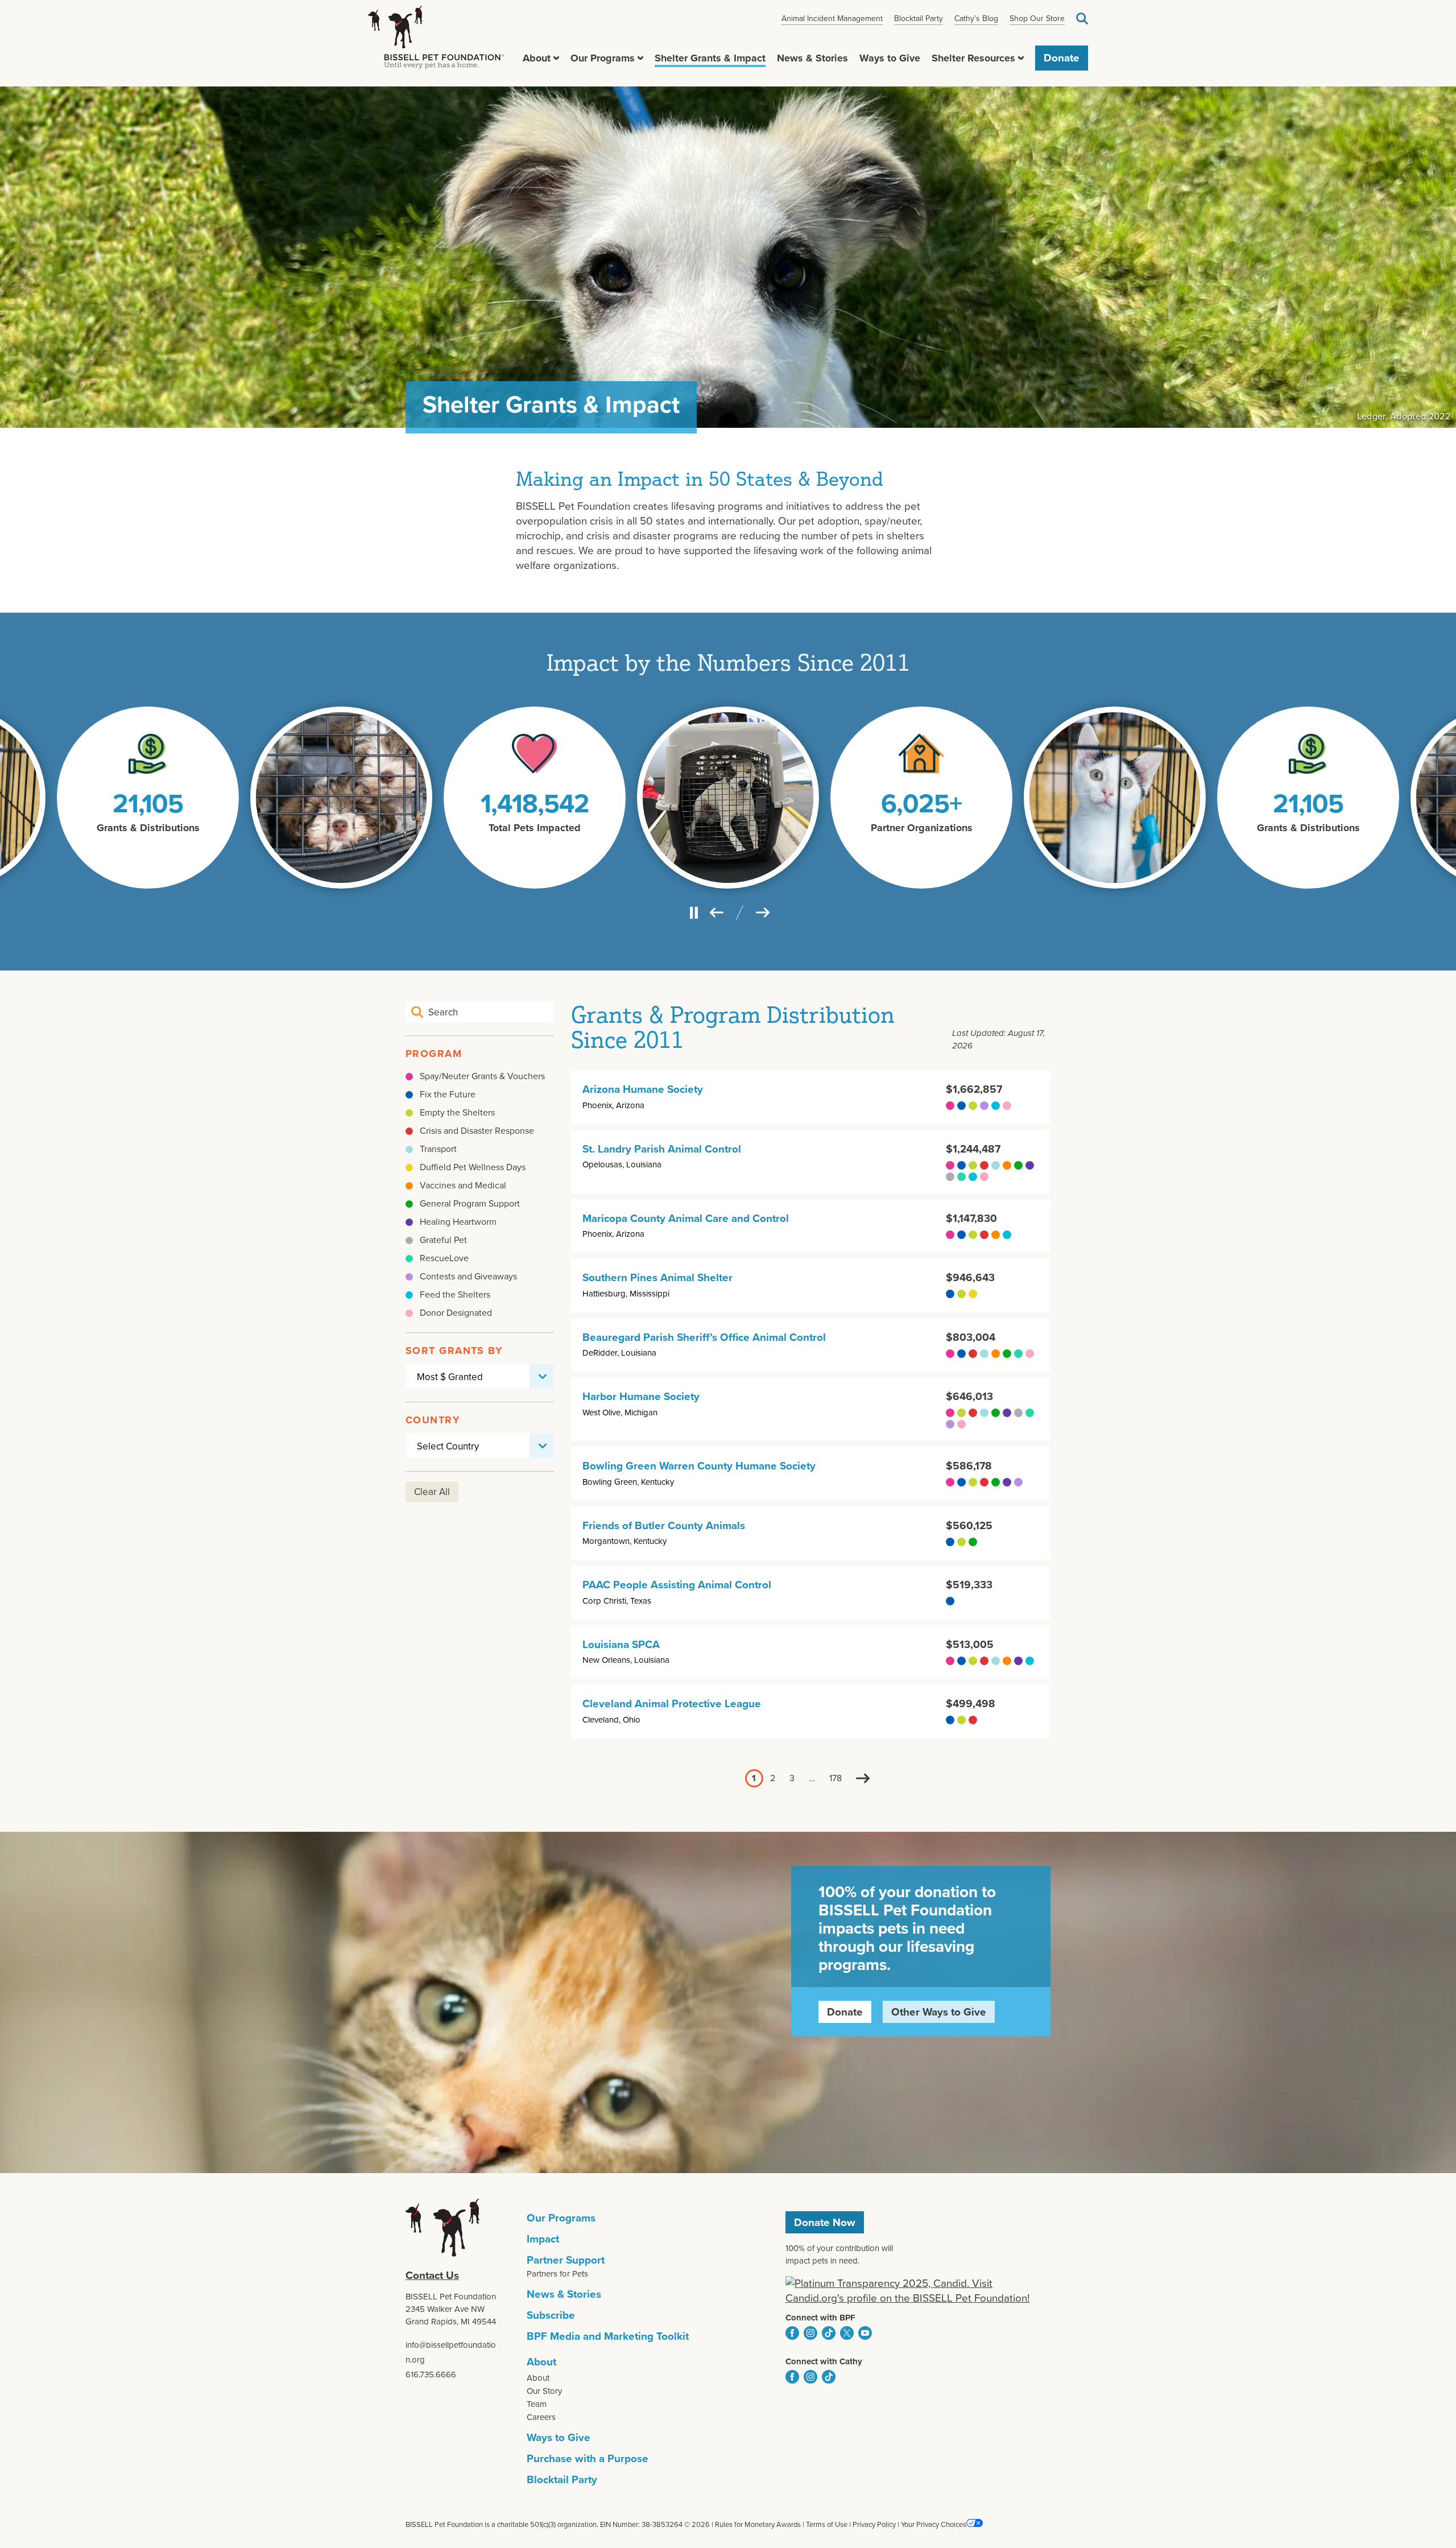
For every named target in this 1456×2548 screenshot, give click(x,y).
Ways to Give (890, 58)
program (434, 1054)
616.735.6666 (431, 2374)
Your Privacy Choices (934, 2524)
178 (835, 1778)
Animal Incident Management (832, 18)
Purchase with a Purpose (588, 2458)
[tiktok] (829, 2333)
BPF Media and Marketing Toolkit (608, 2336)
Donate (1062, 58)
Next (863, 1778)
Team (537, 2404)
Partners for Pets (557, 2274)
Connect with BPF (820, 2318)
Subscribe (551, 2315)
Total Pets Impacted (535, 828)
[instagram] (810, 2333)
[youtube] (865, 2333)
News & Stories (812, 58)
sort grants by (454, 1351)
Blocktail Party (919, 18)
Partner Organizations (922, 828)
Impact (543, 2239)
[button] (556, 58)
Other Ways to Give (939, 2012)
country (433, 1420)
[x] (847, 2333)
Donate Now (825, 2222)
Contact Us (432, 2275)
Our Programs (603, 58)
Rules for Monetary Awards (758, 2524)
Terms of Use (827, 2524)
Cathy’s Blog (976, 18)
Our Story (544, 2391)
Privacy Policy (874, 2524)
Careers (541, 2417)
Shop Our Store (1037, 18)
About (537, 58)
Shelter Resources (973, 58)
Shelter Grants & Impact (710, 58)
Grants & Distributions (148, 828)
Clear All (432, 1492)
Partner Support (566, 2260)
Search (1082, 18)
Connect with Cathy (824, 2361)
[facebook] (792, 2333)
